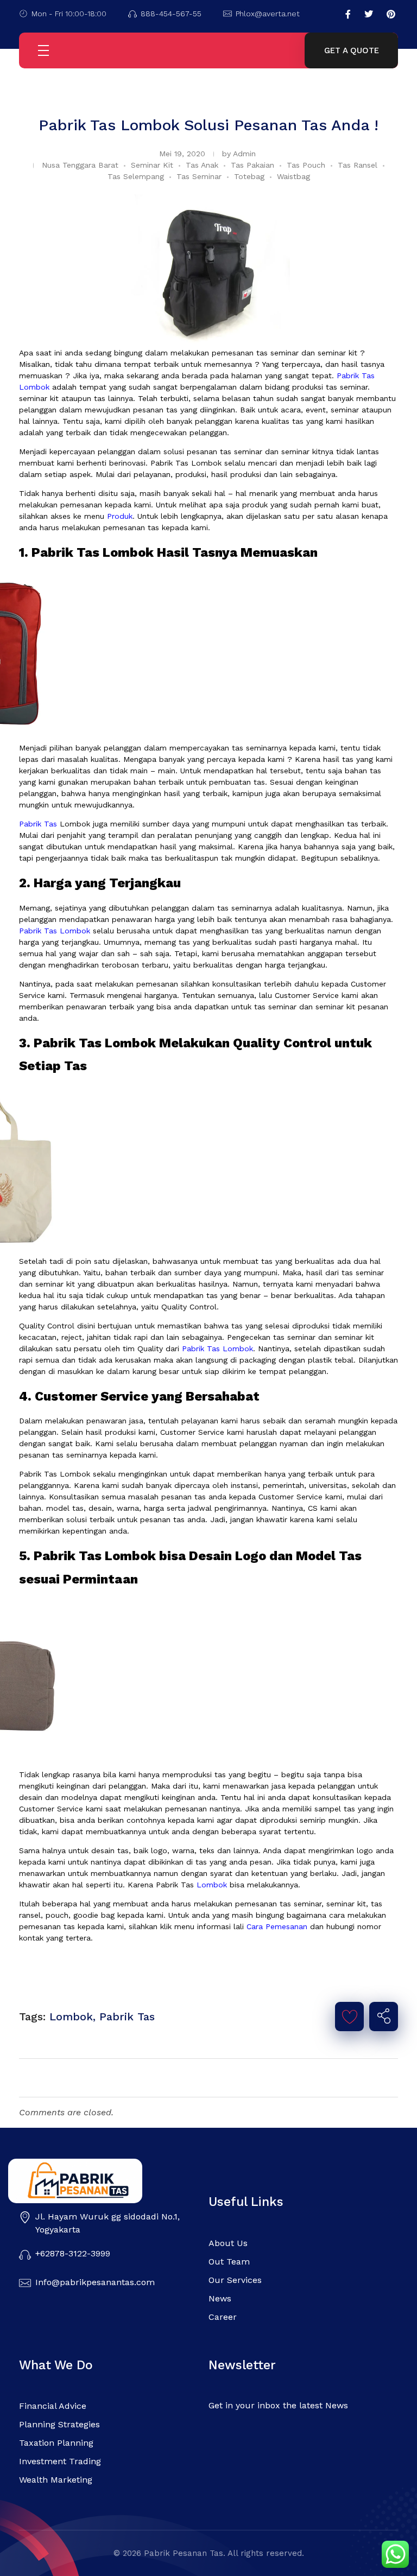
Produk (120, 516)
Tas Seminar (199, 176)
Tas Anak (202, 165)
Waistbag (293, 176)
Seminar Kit (152, 165)
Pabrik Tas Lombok (55, 931)
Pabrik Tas (38, 824)
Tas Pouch (306, 165)
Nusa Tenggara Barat (80, 165)
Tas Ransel (358, 165)
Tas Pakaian (252, 165)
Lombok (210, 1885)
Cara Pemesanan (277, 1926)
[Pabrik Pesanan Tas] (97, 2181)
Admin (244, 154)
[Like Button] (350, 2017)
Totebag (249, 176)
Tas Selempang (136, 176)
